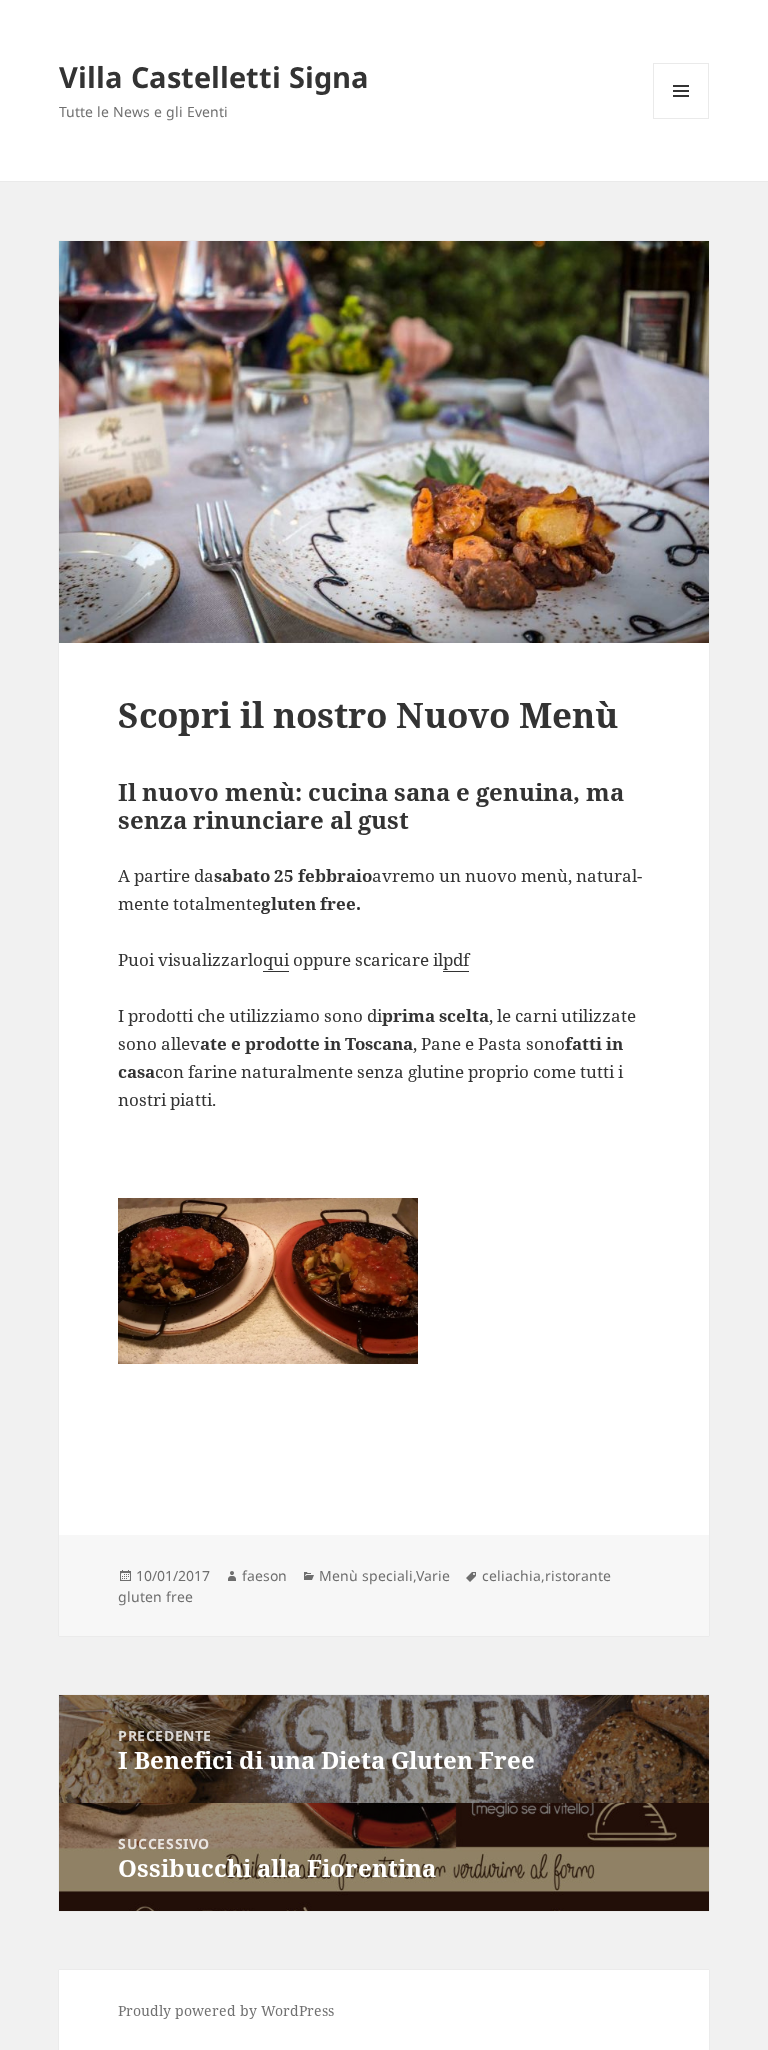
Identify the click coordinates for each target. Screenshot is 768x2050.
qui (276, 959)
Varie (433, 1575)
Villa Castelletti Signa (214, 76)
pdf (456, 959)
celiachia (511, 1575)
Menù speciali (366, 1575)
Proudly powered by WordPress (226, 2010)
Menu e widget (681, 118)
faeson (264, 1575)
